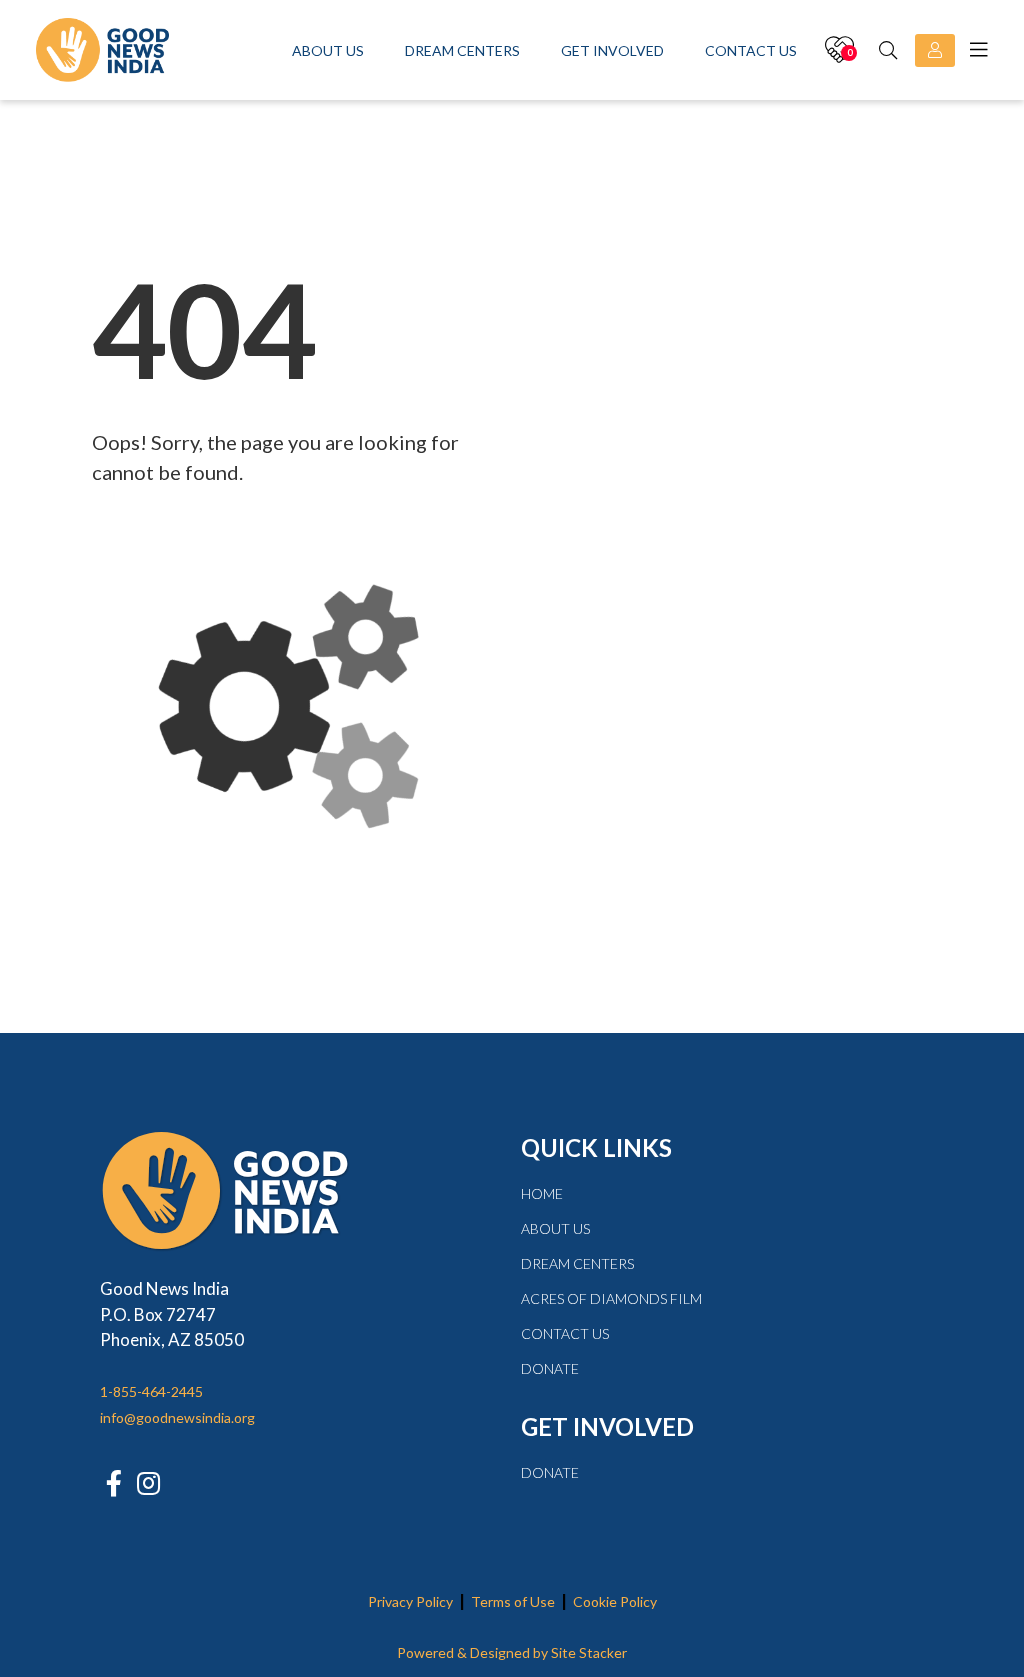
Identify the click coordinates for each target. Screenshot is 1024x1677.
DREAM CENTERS (577, 1263)
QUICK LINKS (596, 1147)
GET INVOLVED (607, 1426)
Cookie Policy (615, 1601)
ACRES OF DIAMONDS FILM (611, 1298)
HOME (542, 1193)
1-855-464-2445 (151, 1391)
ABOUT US (555, 1228)
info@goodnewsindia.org (177, 1417)
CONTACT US (565, 1333)
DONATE (550, 1368)
